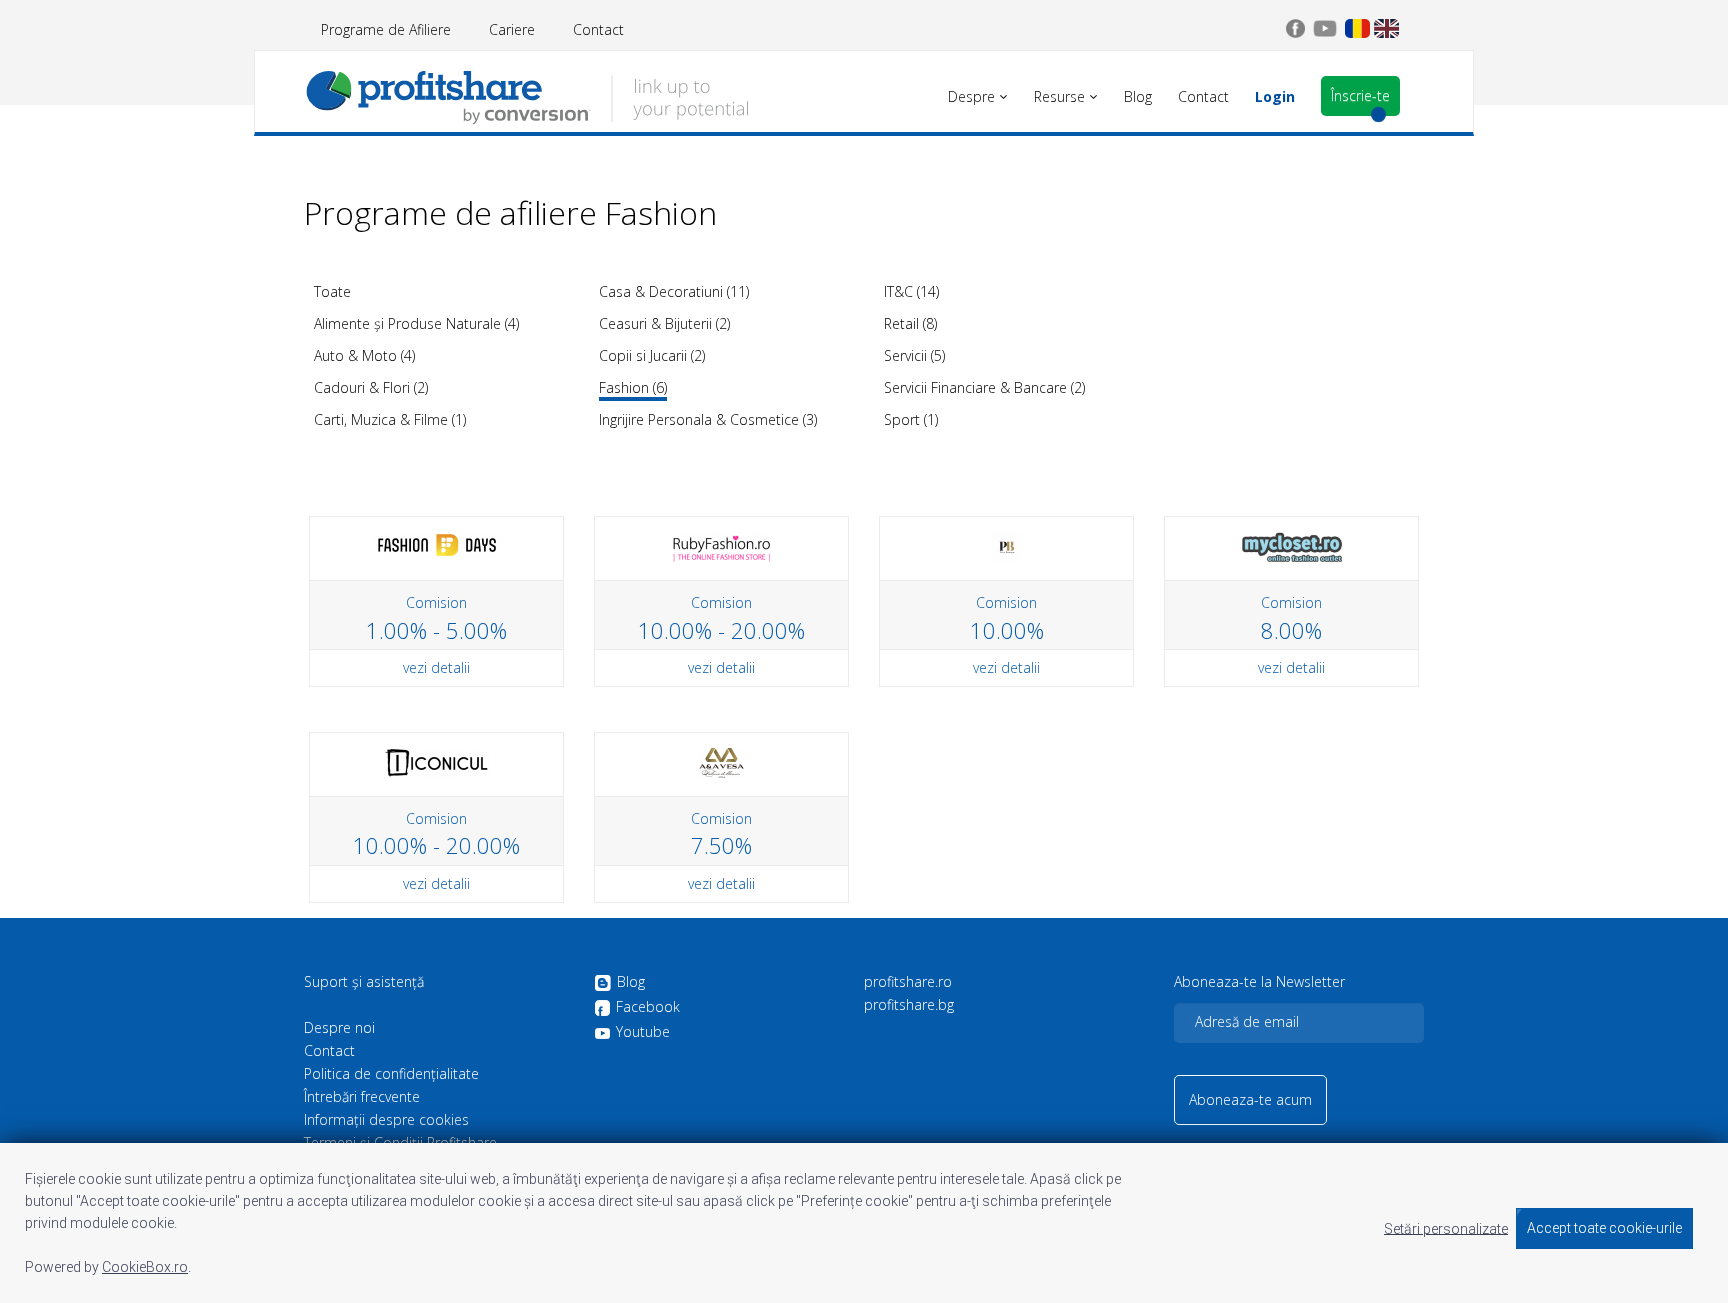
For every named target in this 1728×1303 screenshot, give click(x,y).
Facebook (648, 1007)
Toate (332, 291)
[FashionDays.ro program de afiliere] (437, 543)
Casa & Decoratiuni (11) (674, 291)
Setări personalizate (1446, 1228)
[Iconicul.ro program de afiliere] (436, 761)
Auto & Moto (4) (364, 355)
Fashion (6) (633, 387)
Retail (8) (910, 323)
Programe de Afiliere (386, 29)
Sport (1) (911, 419)
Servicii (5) (914, 355)
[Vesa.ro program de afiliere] (721, 761)
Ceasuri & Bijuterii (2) (664, 323)
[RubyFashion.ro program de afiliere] (722, 545)
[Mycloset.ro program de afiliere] (1292, 545)
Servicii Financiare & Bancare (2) (984, 387)
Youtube (643, 1032)
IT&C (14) (911, 291)
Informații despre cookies (386, 1120)
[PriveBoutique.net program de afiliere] (1007, 545)
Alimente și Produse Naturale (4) (416, 323)
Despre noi (339, 1028)
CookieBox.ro (145, 1267)
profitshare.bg (909, 1005)
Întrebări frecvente (362, 1097)
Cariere (512, 29)
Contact (598, 29)
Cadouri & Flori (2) (371, 387)
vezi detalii (436, 667)
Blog (631, 982)
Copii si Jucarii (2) (652, 355)
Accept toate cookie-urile (1604, 1228)
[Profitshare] (526, 95)
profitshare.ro (908, 982)
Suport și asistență (364, 982)
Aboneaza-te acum (1250, 1099)
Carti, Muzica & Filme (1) (390, 419)
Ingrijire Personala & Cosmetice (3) (708, 419)
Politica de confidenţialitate (391, 1074)
